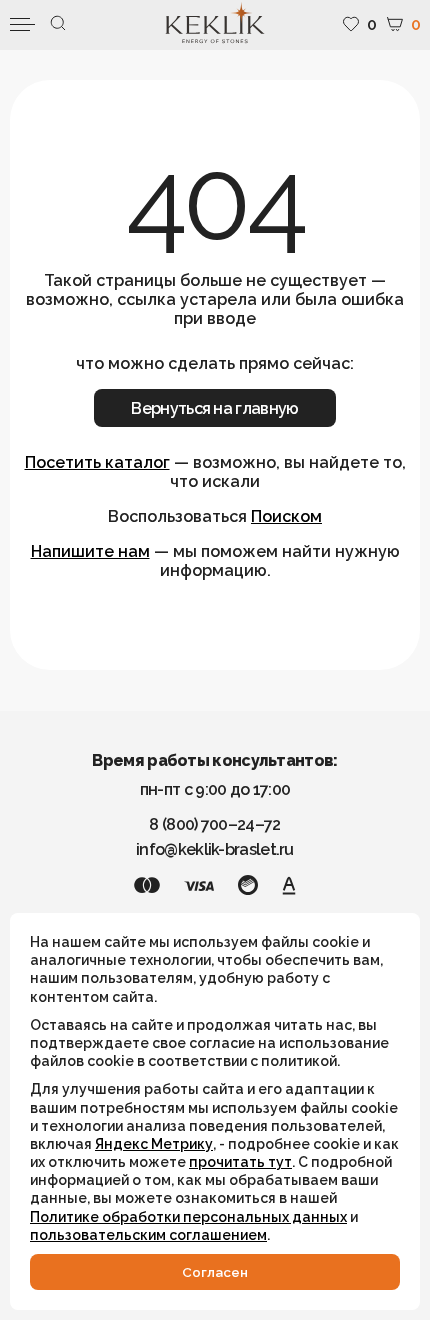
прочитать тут (240, 1162)
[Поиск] (58, 24)
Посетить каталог (97, 462)
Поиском (286, 516)
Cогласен (215, 1272)
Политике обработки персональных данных (188, 1217)
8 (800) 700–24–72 (214, 824)
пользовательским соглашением (148, 1235)
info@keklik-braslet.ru (215, 849)
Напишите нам (90, 551)
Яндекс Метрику (154, 1144)
